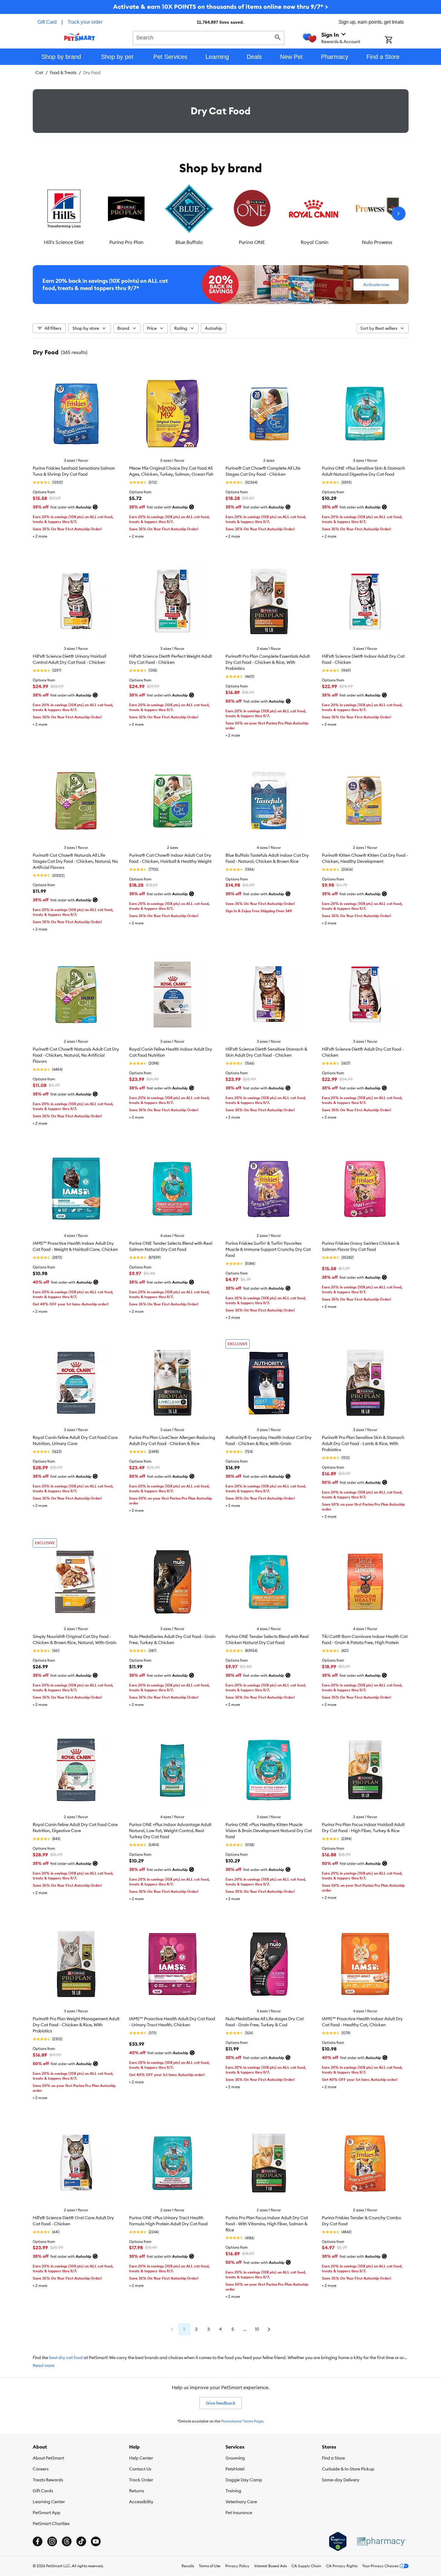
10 (257, 2329)
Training (233, 2491)
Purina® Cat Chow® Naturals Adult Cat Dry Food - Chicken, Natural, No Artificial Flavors (76, 1055)
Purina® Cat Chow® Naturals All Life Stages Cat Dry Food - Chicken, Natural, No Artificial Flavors (75, 861)
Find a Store (333, 2458)
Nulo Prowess (377, 242)
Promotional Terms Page (242, 2421)
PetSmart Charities (51, 2524)
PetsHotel (235, 2469)
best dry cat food (66, 2358)
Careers (41, 2469)
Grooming (235, 2458)
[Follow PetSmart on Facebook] (38, 2541)
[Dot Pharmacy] (381, 2542)
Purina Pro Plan (126, 242)
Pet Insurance (239, 2513)
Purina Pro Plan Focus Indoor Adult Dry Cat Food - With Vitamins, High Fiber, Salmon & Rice (267, 2224)
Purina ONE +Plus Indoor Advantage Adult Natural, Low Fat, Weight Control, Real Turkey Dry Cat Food (170, 1831)
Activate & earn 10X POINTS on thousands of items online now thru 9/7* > (220, 7)
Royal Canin (314, 242)
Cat (39, 73)
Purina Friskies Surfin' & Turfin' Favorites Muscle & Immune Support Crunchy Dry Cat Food (268, 1249)
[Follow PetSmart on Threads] (67, 2541)
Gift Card (47, 22)
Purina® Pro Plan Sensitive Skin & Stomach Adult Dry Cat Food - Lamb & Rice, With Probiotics (363, 1443)
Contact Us (140, 2469)
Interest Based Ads (271, 2566)
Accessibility (141, 2502)
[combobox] (209, 37)
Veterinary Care (241, 2502)
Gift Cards (43, 2491)
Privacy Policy (237, 2566)
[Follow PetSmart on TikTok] (81, 2541)
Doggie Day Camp (244, 2480)
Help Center (141, 2458)
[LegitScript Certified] (338, 2541)
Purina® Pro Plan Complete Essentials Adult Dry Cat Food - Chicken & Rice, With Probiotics (268, 662)
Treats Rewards (48, 2480)
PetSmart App (47, 2513)
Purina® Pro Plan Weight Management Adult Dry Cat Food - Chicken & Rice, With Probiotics (76, 2025)
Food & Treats (63, 73)
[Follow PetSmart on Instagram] (52, 2541)
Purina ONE (252, 242)
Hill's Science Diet (64, 242)
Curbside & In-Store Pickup (348, 2469)
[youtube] (96, 2541)
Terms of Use (210, 2566)
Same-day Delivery (341, 2480)
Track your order (85, 22)
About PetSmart (48, 2458)
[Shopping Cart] (397, 40)
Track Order (141, 2480)
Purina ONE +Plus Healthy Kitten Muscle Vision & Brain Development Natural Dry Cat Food (269, 1831)
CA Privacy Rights (342, 2566)
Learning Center (49, 2502)
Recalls (188, 2566)
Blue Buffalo (189, 242)
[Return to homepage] (80, 37)
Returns (137, 2491)
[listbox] (221, 214)
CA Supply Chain (306, 2566)
